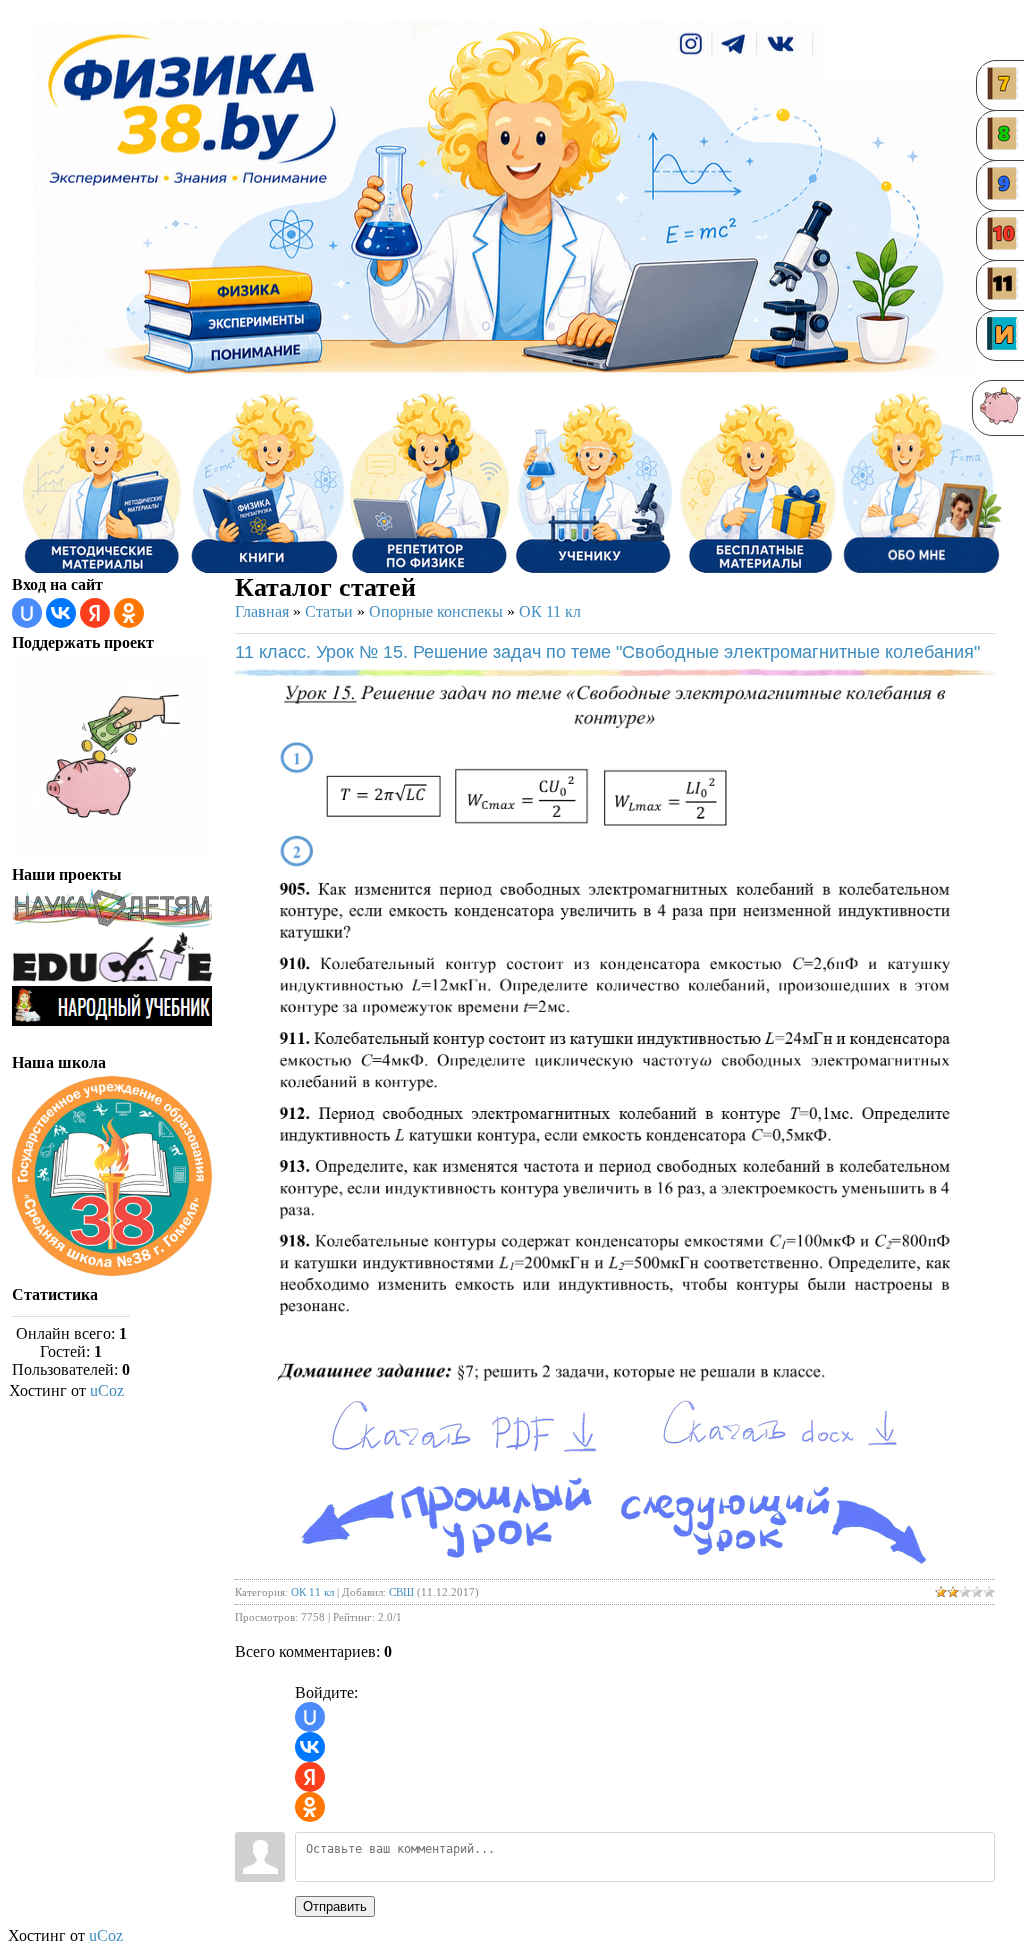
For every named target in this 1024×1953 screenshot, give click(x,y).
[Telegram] (735, 45)
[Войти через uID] (27, 613)
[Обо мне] (897, 55)
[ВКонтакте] (782, 45)
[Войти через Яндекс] (95, 613)
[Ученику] (594, 483)
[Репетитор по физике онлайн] (430, 483)
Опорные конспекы (436, 611)
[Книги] (266, 483)
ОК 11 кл (550, 611)
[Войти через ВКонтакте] (61, 613)
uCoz (107, 1390)
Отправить (335, 1906)
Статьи (329, 611)
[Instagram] (691, 45)
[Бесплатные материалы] (758, 483)
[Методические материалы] (102, 483)
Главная (262, 611)
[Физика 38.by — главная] (192, 108)
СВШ (401, 1592)
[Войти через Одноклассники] (129, 613)
